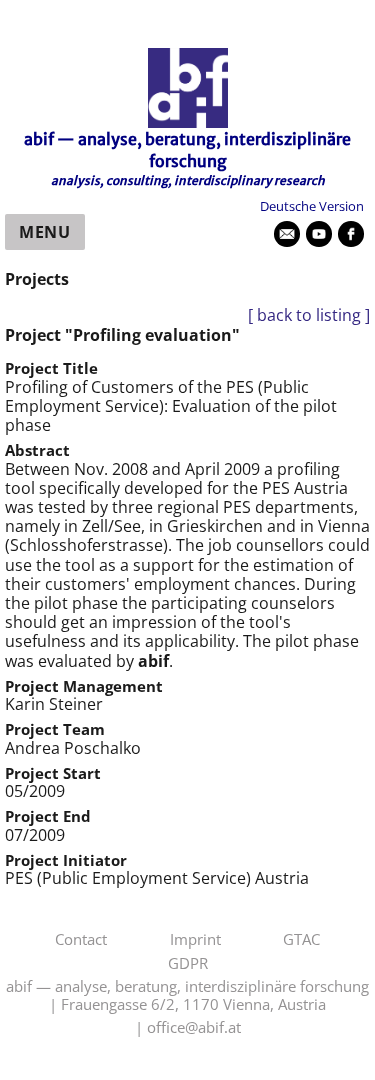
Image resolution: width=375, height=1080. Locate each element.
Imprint (195, 940)
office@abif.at (194, 1028)
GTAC (301, 940)
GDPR (188, 964)
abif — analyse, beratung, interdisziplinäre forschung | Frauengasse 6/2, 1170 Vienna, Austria (187, 995)
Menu (45, 232)
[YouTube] (319, 234)
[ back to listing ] (309, 315)
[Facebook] (351, 234)
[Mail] (287, 234)
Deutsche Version (312, 206)
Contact (81, 940)
